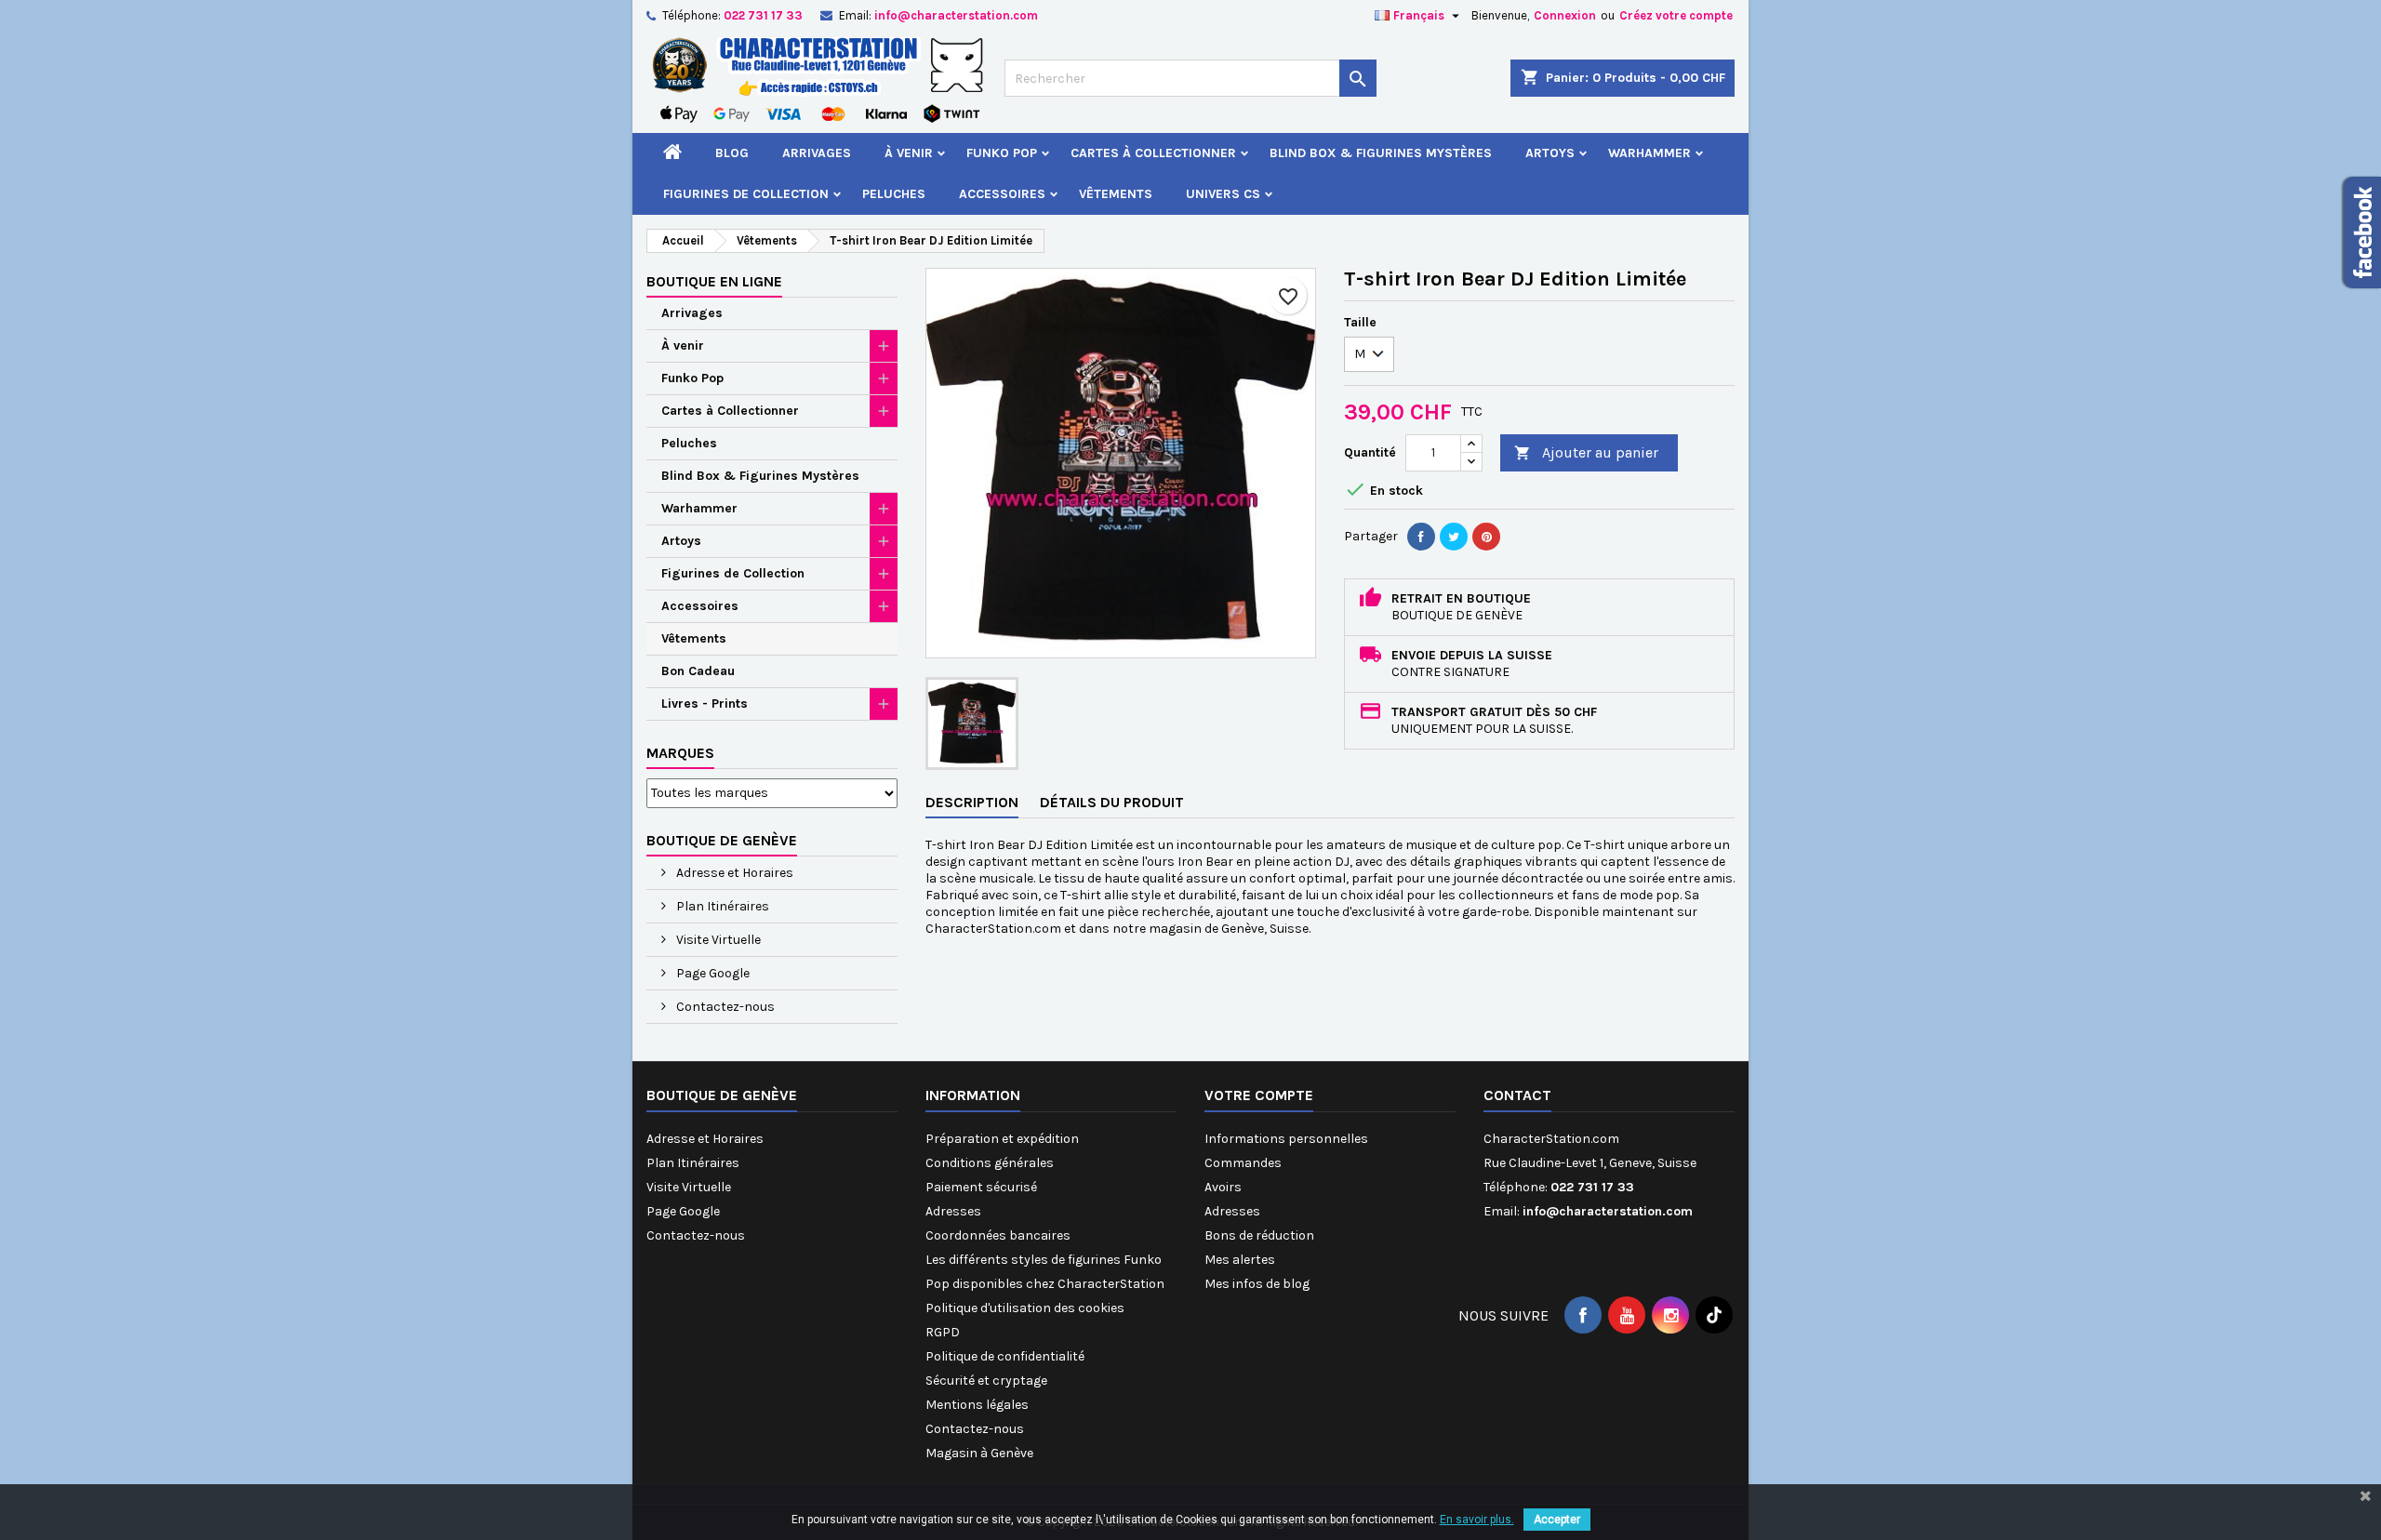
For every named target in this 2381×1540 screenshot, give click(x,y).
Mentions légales (977, 1405)
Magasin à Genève (979, 1453)
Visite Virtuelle (717, 940)
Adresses (953, 1211)
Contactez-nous (724, 1007)
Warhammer (1649, 153)
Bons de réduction (1259, 1235)
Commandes (1243, 1163)
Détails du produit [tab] (1112, 802)
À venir (909, 153)
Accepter (1557, 1520)
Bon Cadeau (698, 671)
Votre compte (1259, 1095)
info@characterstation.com (956, 15)
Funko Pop (1002, 153)
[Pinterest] (1486, 537)
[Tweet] (1454, 537)
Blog (732, 153)
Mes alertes (1240, 1260)
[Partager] (1421, 537)
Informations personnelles (1286, 1139)
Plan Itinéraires (721, 906)
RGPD (943, 1332)
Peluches (894, 194)
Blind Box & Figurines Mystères (1381, 153)
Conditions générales (990, 1163)
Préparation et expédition (1002, 1139)
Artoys (1550, 153)
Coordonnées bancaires (998, 1235)
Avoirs (1223, 1187)
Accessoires (1002, 194)
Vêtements (1116, 194)
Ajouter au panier (1586, 452)
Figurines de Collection (746, 194)
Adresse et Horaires (733, 873)
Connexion (1565, 15)
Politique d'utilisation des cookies (1025, 1308)
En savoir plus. (1477, 1520)
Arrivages (817, 153)
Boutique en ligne (714, 281)
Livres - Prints (705, 704)
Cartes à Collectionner (1153, 153)
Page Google (712, 973)
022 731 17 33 (763, 15)
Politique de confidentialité (1005, 1356)
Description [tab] (972, 802)
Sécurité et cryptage (986, 1381)
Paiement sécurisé (981, 1187)
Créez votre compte (1676, 15)
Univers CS (1223, 194)
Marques (680, 753)
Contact (1517, 1095)
